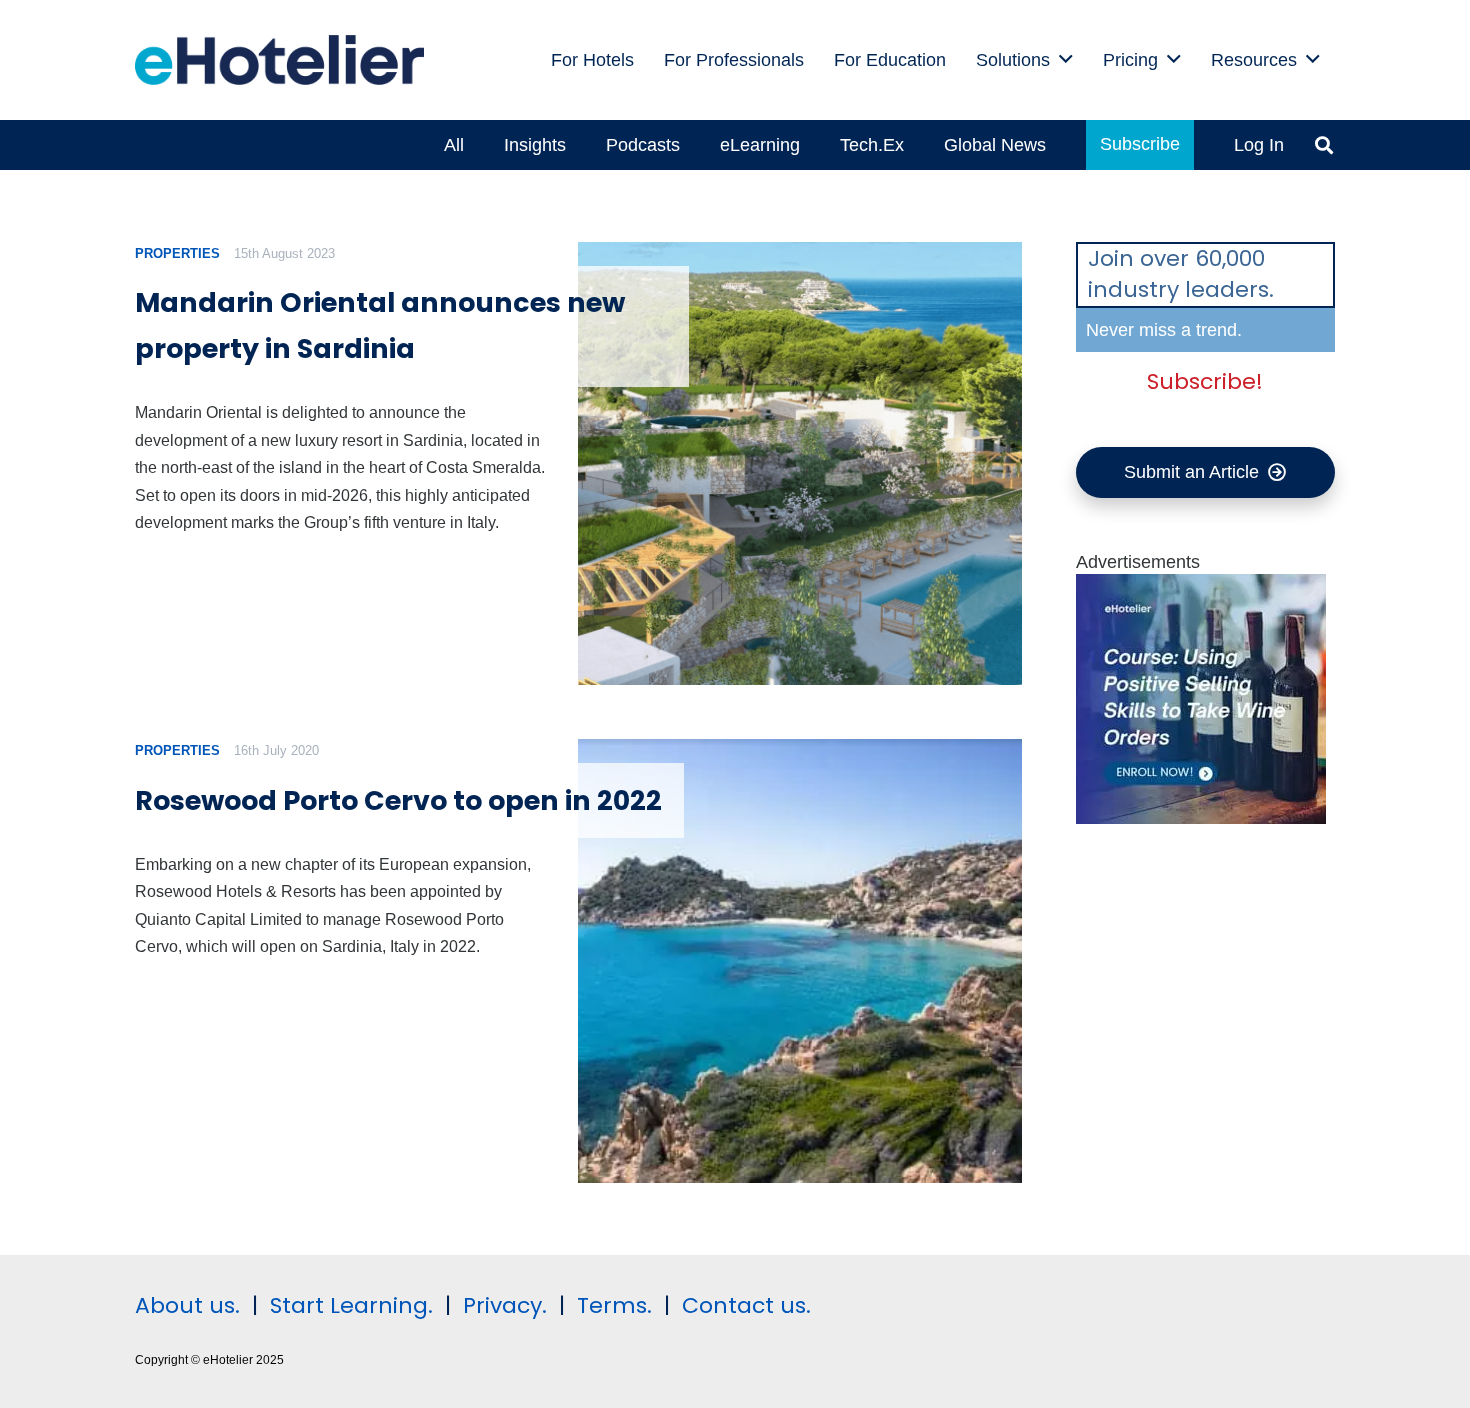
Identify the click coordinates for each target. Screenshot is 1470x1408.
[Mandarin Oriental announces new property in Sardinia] (799, 463)
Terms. (614, 1305)
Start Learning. (348, 1305)
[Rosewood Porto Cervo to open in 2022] (799, 960)
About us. (187, 1305)
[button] (1066, 60)
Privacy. (505, 1305)
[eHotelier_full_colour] (279, 60)
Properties (177, 253)
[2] (1201, 818)
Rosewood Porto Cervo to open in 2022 (398, 800)
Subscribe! (1205, 381)
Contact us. (746, 1305)
